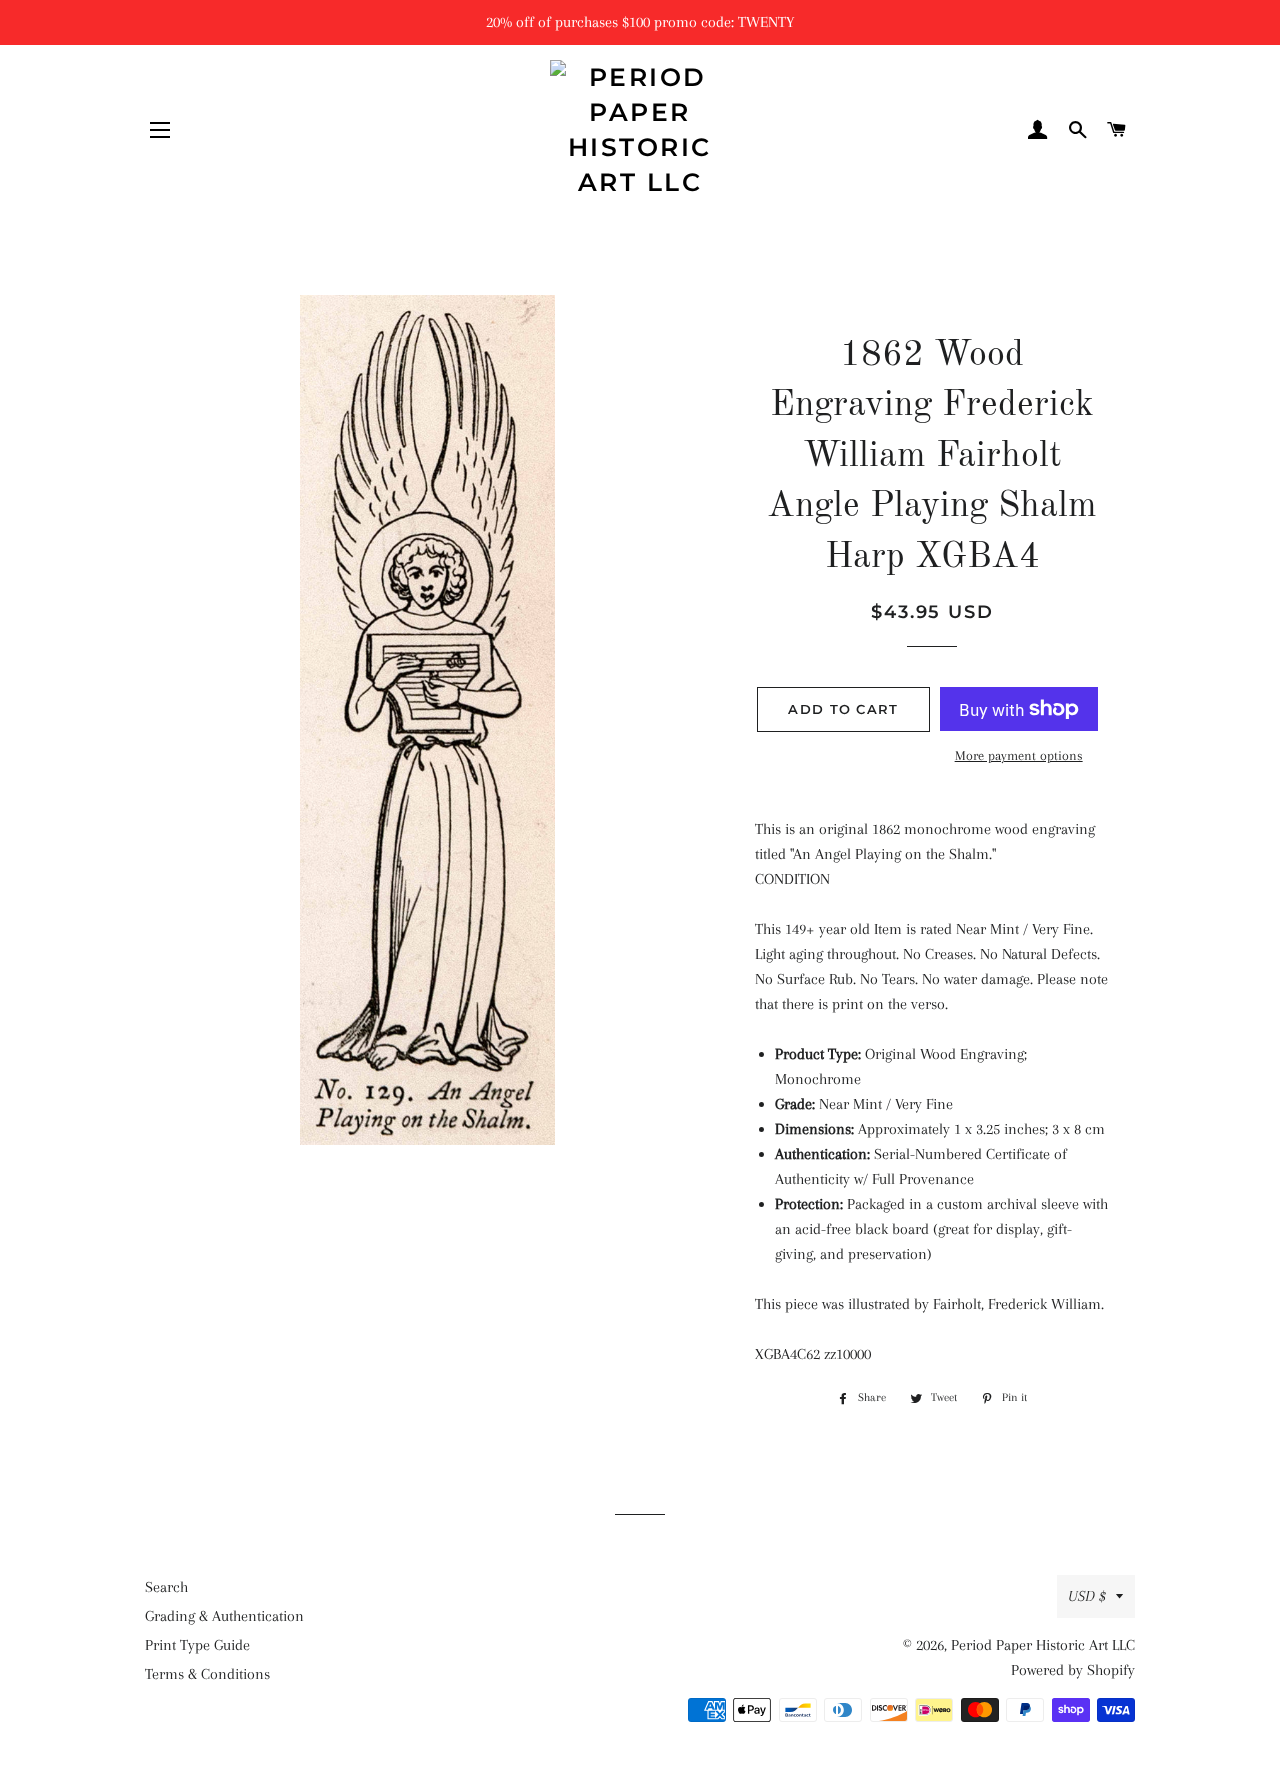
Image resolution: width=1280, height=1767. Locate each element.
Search (166, 1587)
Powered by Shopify (1073, 1670)
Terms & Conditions (207, 1674)
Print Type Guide (197, 1645)
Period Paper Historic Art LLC (1043, 1645)
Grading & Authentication (224, 1616)
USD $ (1087, 1596)
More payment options (1019, 755)
